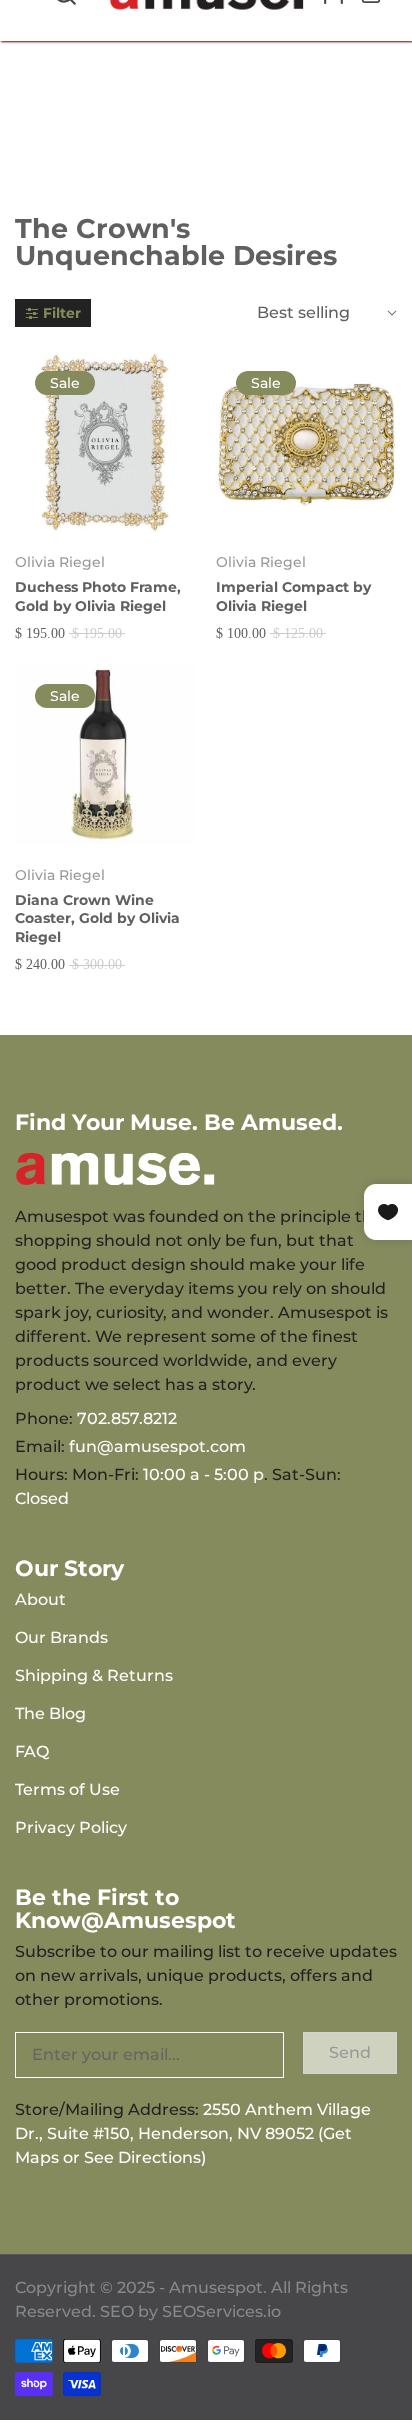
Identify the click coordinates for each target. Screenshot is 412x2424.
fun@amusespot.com (157, 1446)
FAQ (32, 1751)
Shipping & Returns (94, 1675)
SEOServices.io (221, 2311)
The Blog (50, 1713)
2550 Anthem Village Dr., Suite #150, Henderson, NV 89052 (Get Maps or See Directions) (193, 2133)
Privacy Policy (71, 1827)
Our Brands (61, 1637)
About (40, 1599)
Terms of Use (67, 1789)
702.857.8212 (127, 1418)
